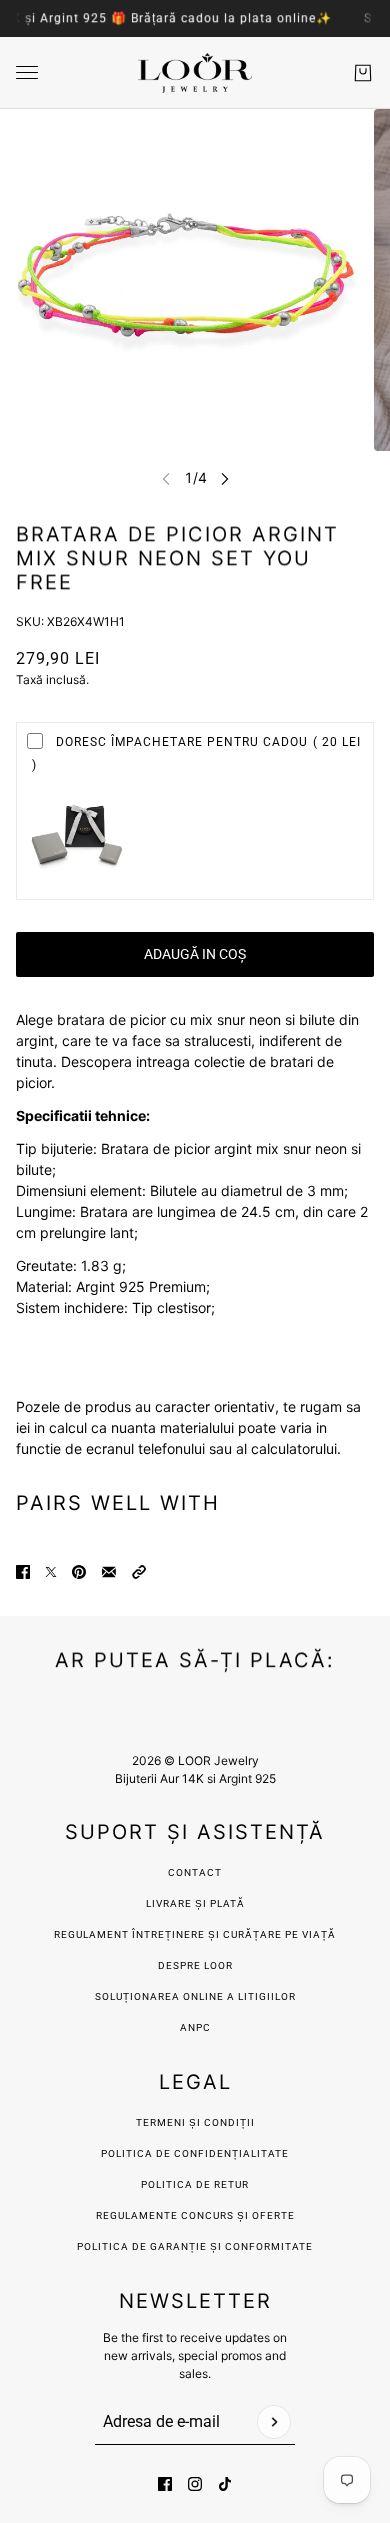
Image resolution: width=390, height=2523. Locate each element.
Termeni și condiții (195, 2122)
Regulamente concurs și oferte (195, 2215)
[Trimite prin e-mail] (109, 1572)
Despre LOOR (195, 1965)
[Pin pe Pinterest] (79, 1572)
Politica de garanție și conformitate (195, 2246)
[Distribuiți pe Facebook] (23, 1572)
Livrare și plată (195, 1903)
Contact (195, 1872)
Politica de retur (195, 2184)
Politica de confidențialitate (195, 2153)
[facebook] (165, 2484)
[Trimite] (274, 2422)
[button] (139, 1572)
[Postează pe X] (51, 1572)
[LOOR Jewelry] (195, 73)
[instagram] (195, 2484)
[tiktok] (225, 2484)
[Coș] (363, 73)
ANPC (195, 2027)
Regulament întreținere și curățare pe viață (195, 1934)
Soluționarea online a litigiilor (195, 1996)
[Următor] (225, 478)
